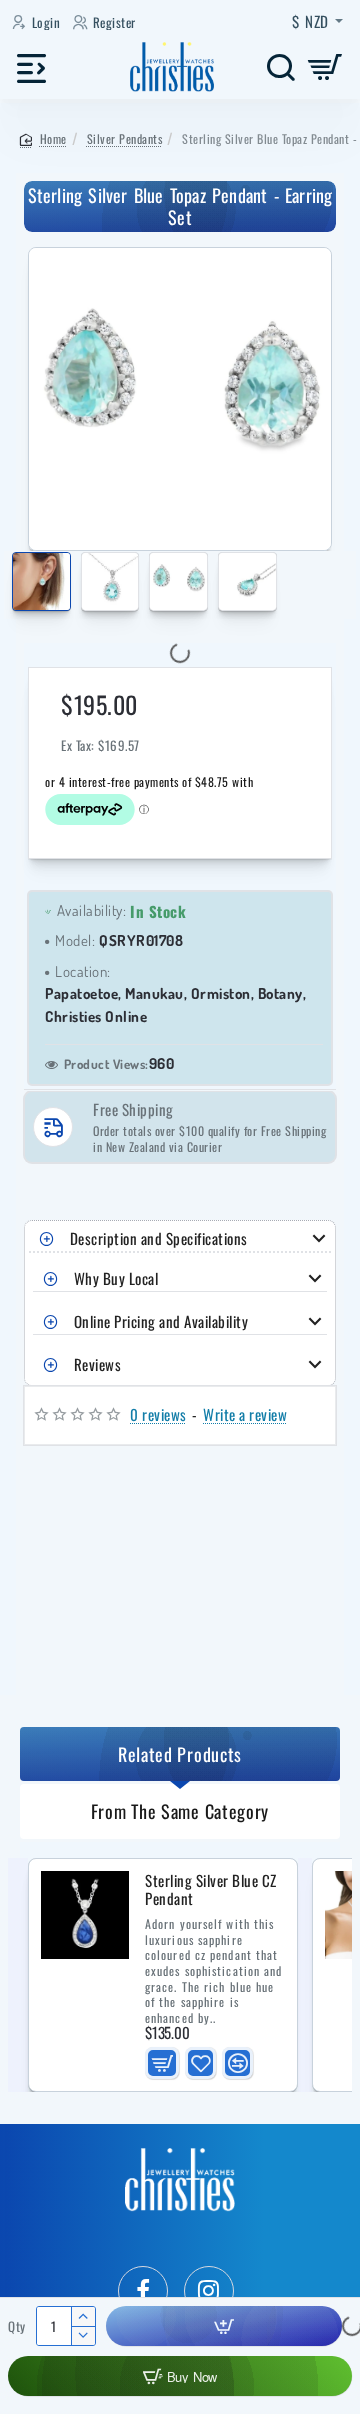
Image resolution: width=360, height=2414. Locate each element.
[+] (82, 2316)
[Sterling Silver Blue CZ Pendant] (85, 1915)
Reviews (98, 1364)
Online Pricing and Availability (161, 1321)
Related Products (180, 1754)
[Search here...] (280, 67)
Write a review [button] (245, 1414)
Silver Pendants (125, 138)
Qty (17, 2326)
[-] (82, 2335)
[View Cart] (325, 67)
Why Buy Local (116, 1278)
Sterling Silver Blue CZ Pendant (211, 1890)
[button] (15, 585)
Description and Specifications (159, 1238)
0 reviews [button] (158, 1414)
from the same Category (180, 1811)
